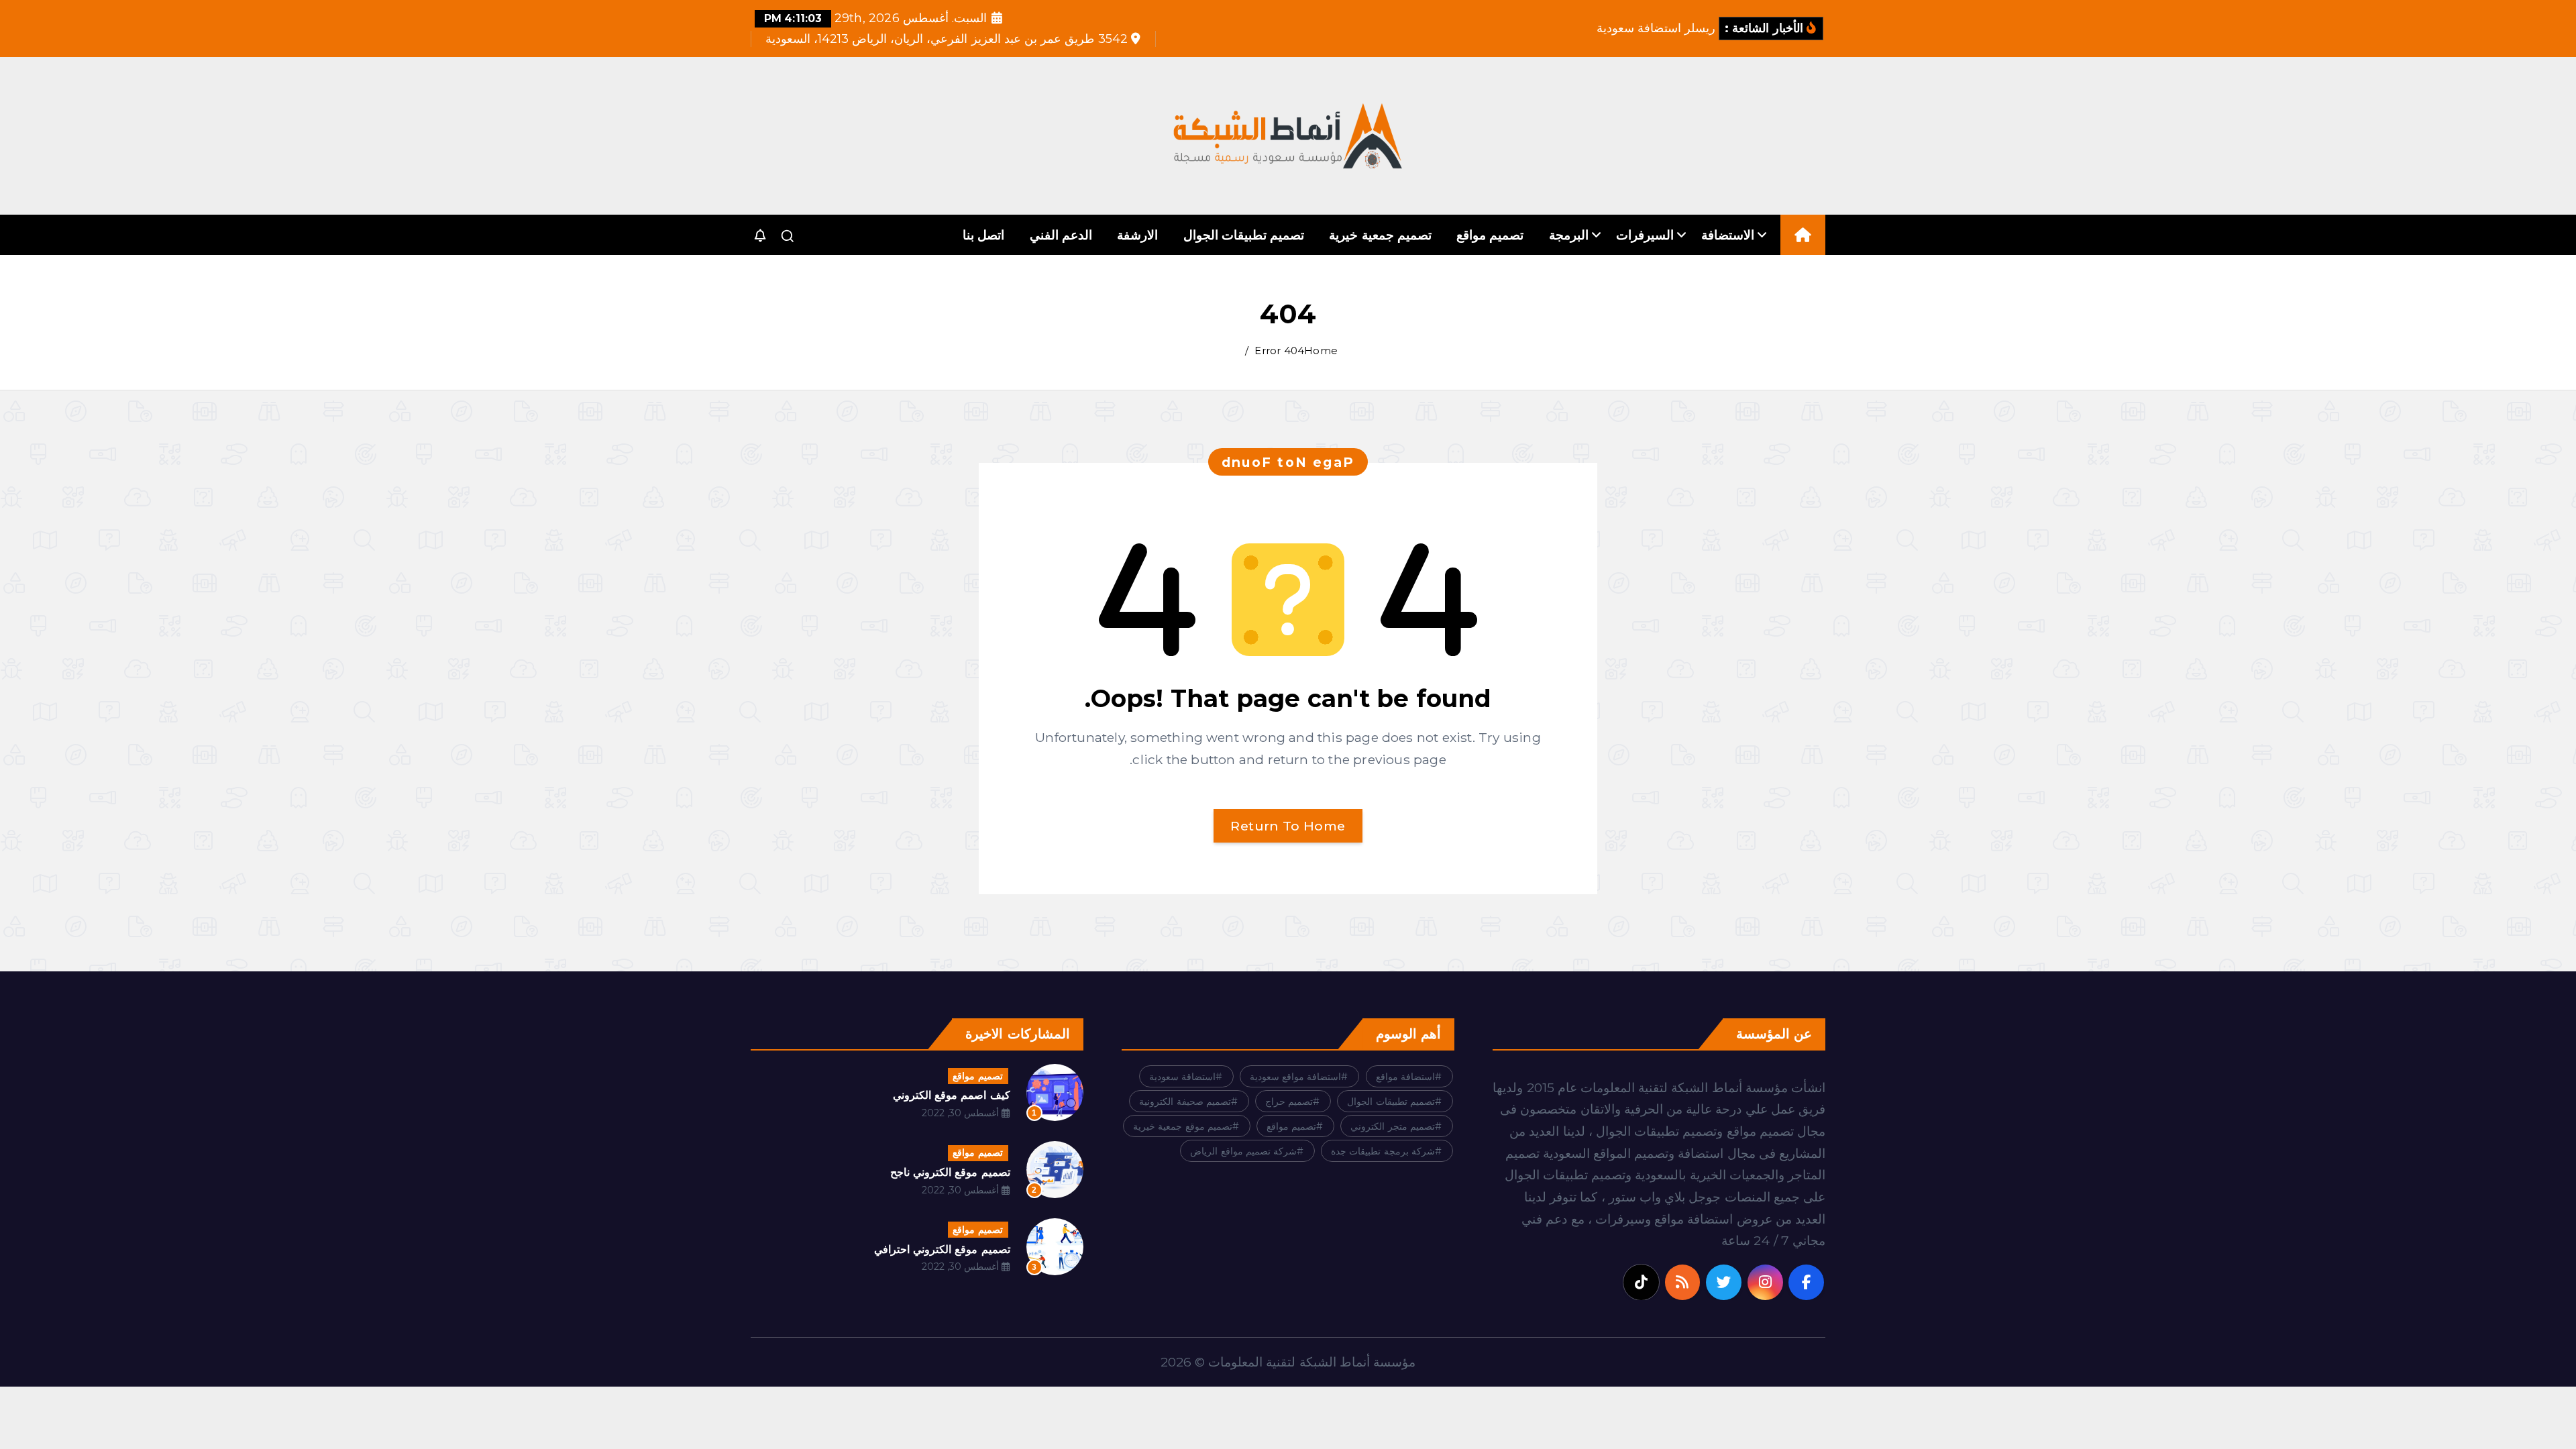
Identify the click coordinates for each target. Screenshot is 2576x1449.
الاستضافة (1728, 235)
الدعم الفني (1061, 235)
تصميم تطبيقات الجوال (1244, 235)
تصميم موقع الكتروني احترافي (942, 1249)
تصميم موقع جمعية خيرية (1183, 1126)
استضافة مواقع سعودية (1295, 1077)
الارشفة (1137, 235)
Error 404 (1279, 351)
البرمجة (1569, 235)
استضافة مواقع (1405, 1077)
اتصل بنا (983, 235)
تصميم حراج (1289, 1102)
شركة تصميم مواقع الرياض (1243, 1151)
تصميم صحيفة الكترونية (1185, 1102)
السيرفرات (1645, 235)
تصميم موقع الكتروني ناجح (950, 1172)
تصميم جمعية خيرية (1380, 235)
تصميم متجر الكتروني (1392, 1126)
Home (1321, 351)
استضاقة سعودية (1182, 1077)
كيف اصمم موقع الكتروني (952, 1095)
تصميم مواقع (1490, 235)
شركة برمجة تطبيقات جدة (1383, 1151)
